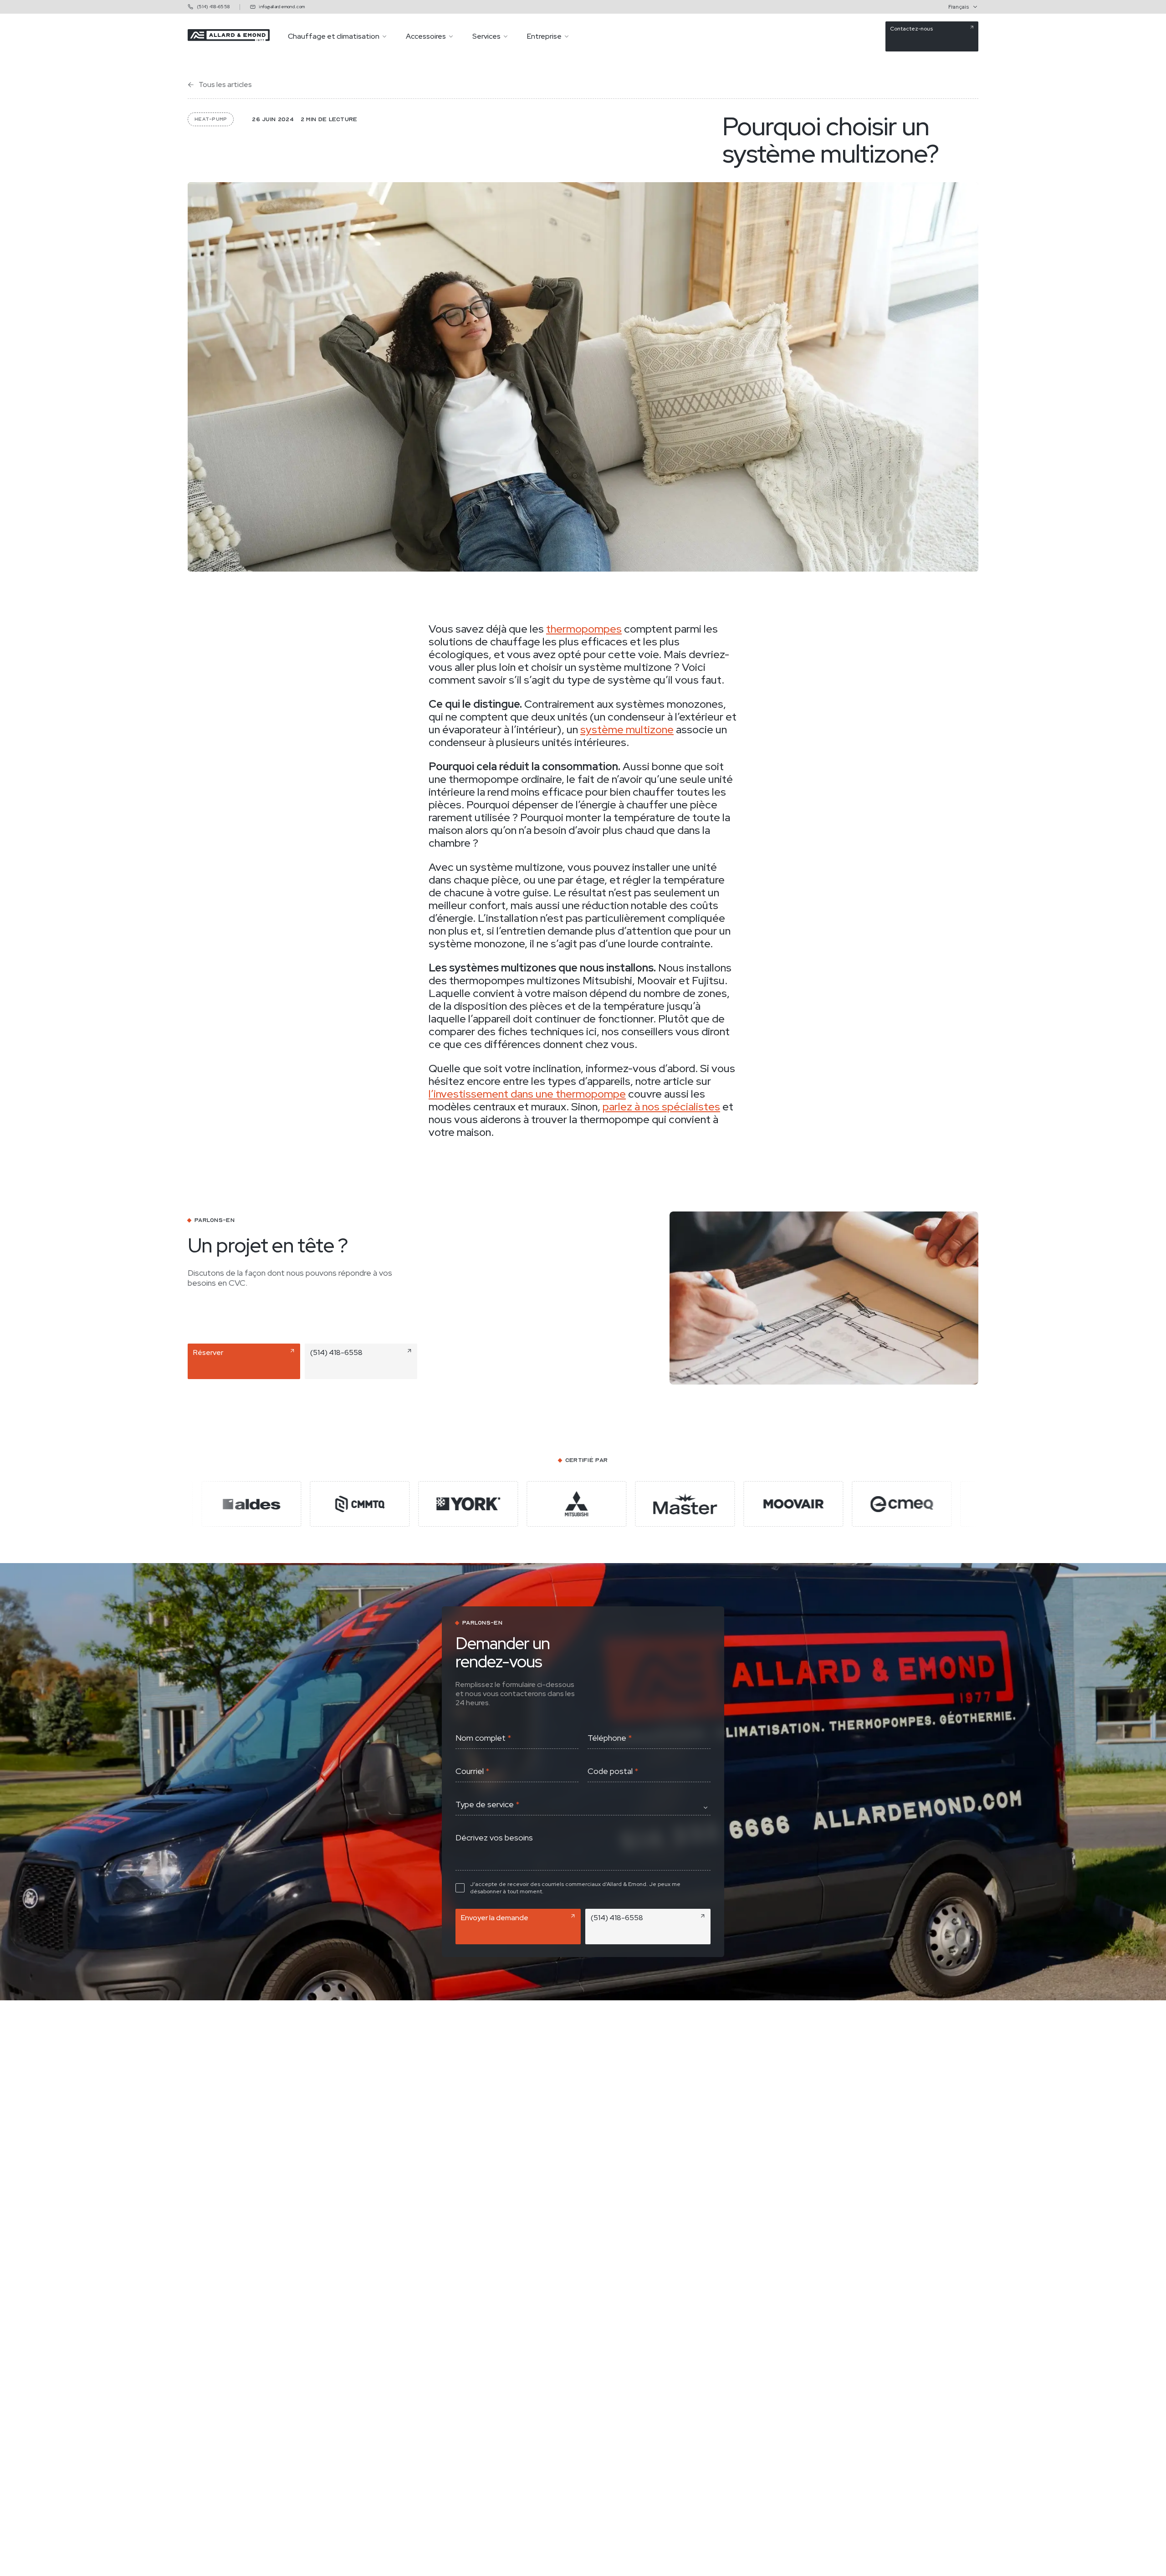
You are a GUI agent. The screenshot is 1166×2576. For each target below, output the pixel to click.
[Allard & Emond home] (229, 38)
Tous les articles (225, 85)
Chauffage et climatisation (334, 36)
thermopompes (584, 629)
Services (486, 36)
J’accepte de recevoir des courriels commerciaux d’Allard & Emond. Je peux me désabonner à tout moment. (575, 1888)
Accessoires (426, 36)
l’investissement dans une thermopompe (527, 1094)
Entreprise (544, 36)
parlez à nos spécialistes (661, 1107)
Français (959, 7)
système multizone (627, 729)
